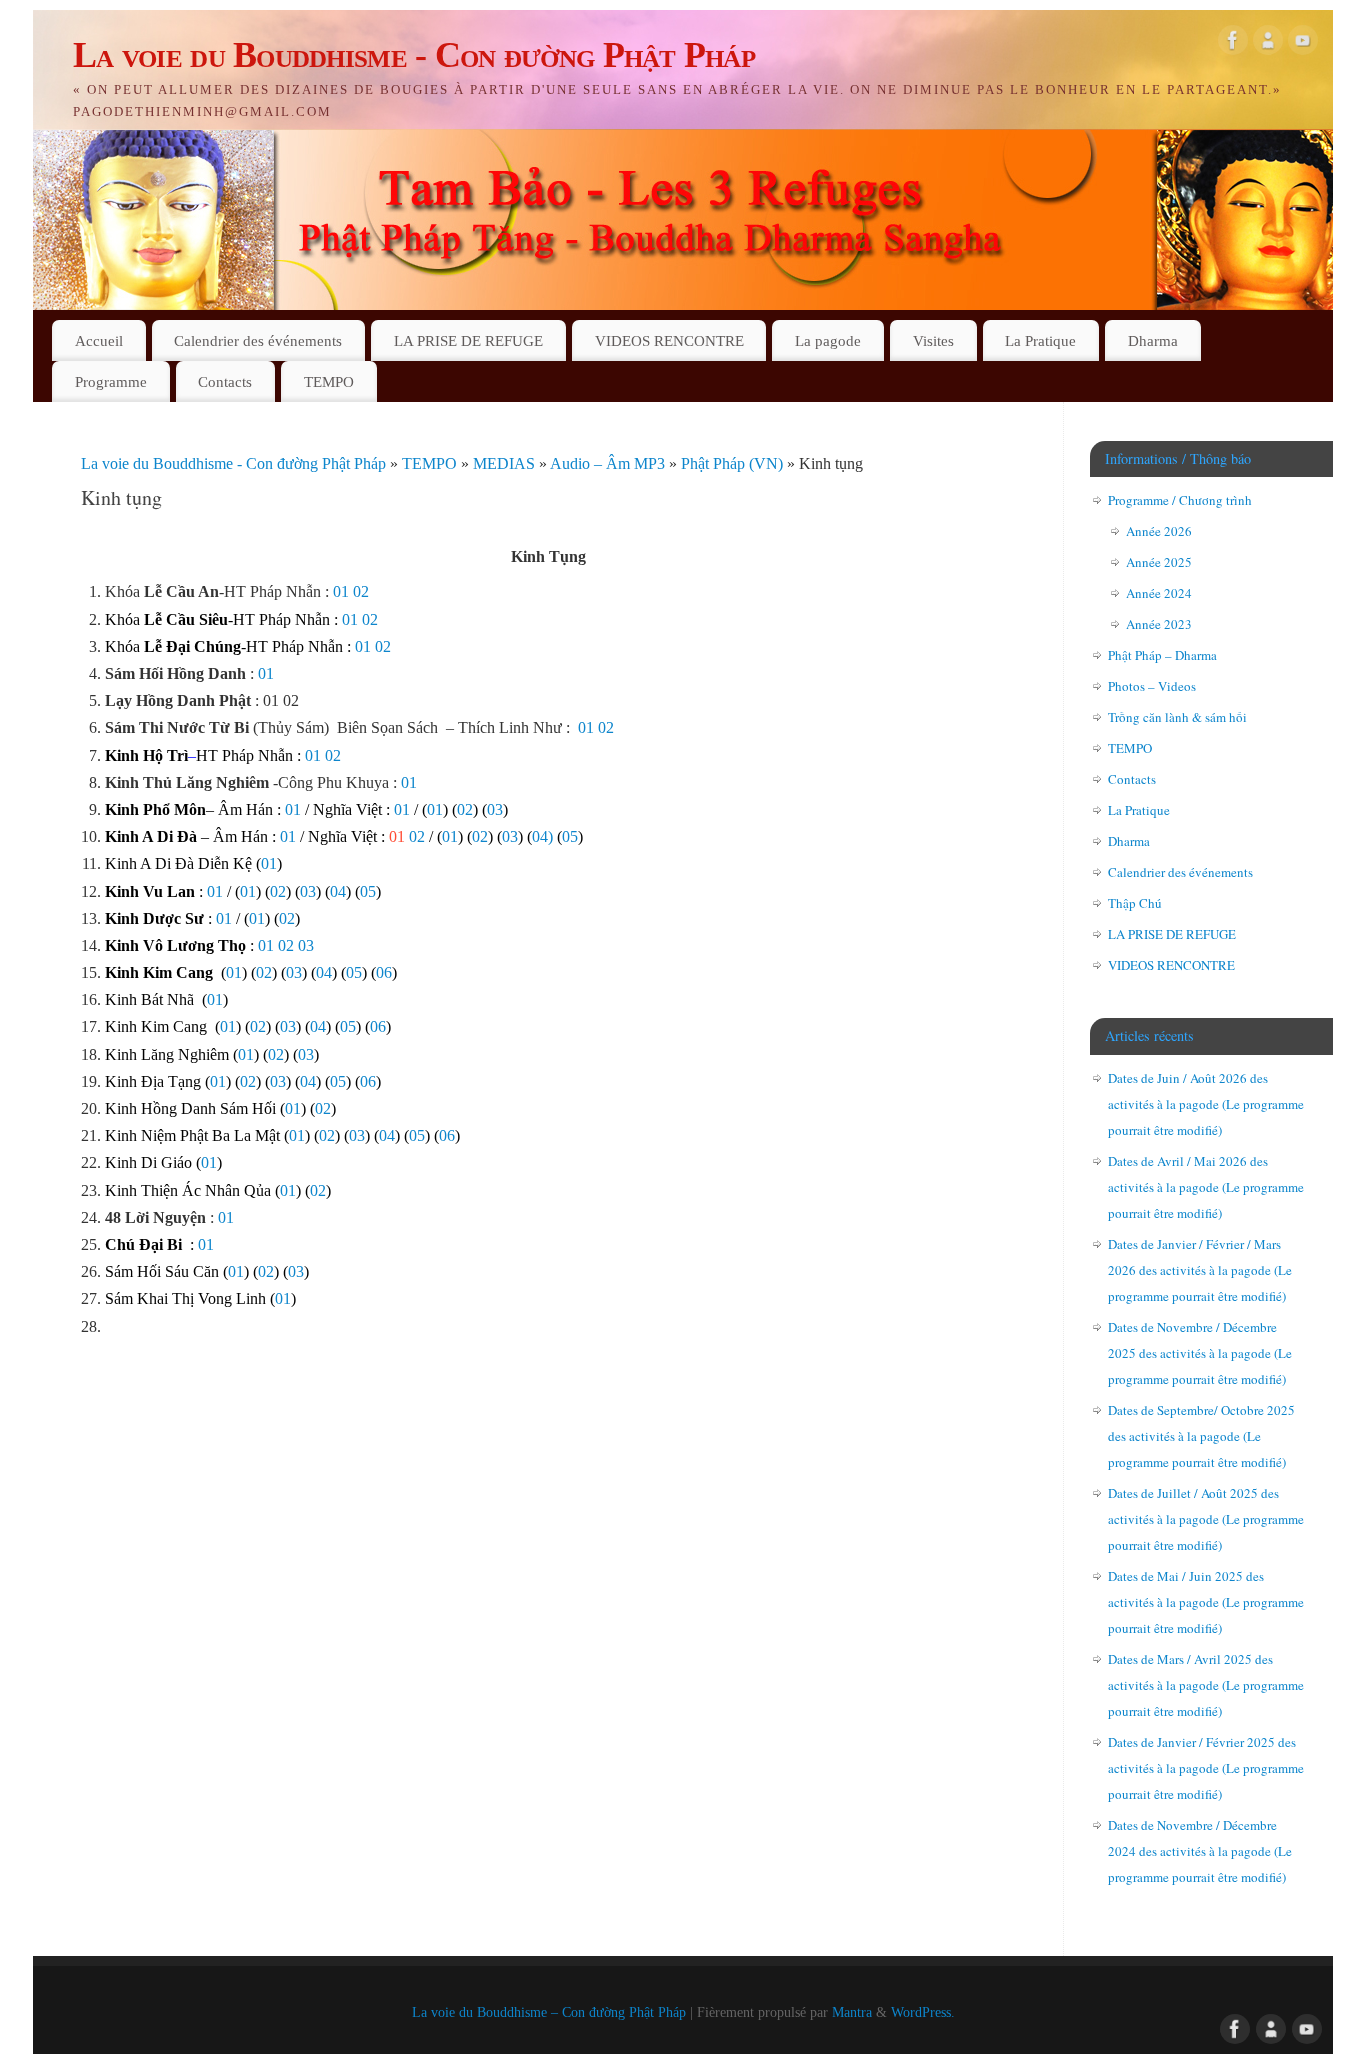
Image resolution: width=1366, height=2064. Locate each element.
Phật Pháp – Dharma (1162, 655)
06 (384, 972)
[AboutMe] (1268, 44)
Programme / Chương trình (1180, 500)
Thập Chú (1135, 903)
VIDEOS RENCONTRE (669, 340)
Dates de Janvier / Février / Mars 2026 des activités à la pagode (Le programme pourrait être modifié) (1200, 1270)
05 (570, 836)
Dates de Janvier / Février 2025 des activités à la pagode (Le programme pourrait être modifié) (1206, 1768)
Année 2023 (1159, 624)
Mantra (852, 2012)
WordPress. (923, 2012)
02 (361, 591)
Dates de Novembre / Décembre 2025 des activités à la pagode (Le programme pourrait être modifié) (1200, 1353)
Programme (111, 381)
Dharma (1153, 340)
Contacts (225, 381)
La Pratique (1040, 340)
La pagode (828, 340)
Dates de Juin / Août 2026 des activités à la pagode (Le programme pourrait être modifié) (1206, 1104)
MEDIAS (506, 463)
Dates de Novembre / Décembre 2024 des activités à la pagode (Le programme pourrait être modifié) (1200, 1851)
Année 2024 (1159, 593)
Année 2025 (1159, 562)
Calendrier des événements (258, 340)
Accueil (99, 340)
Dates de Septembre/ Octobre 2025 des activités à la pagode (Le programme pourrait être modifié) (1201, 1436)
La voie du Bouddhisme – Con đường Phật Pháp (549, 2012)
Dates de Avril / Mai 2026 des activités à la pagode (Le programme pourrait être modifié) (1206, 1187)
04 (338, 891)
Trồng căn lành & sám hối (1177, 717)
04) (542, 836)
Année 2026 (1159, 531)
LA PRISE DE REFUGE (468, 340)
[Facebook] (1233, 44)
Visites (933, 340)
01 (341, 591)
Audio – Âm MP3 (609, 463)
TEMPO (329, 381)
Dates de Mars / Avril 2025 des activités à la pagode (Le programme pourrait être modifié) (1206, 1685)
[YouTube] (1303, 44)
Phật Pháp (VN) (734, 463)
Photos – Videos (1152, 686)
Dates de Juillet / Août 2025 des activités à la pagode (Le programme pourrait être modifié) (1206, 1519)
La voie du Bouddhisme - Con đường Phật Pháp (414, 55)
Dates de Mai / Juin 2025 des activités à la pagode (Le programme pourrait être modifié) (1206, 1602)
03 (495, 809)
